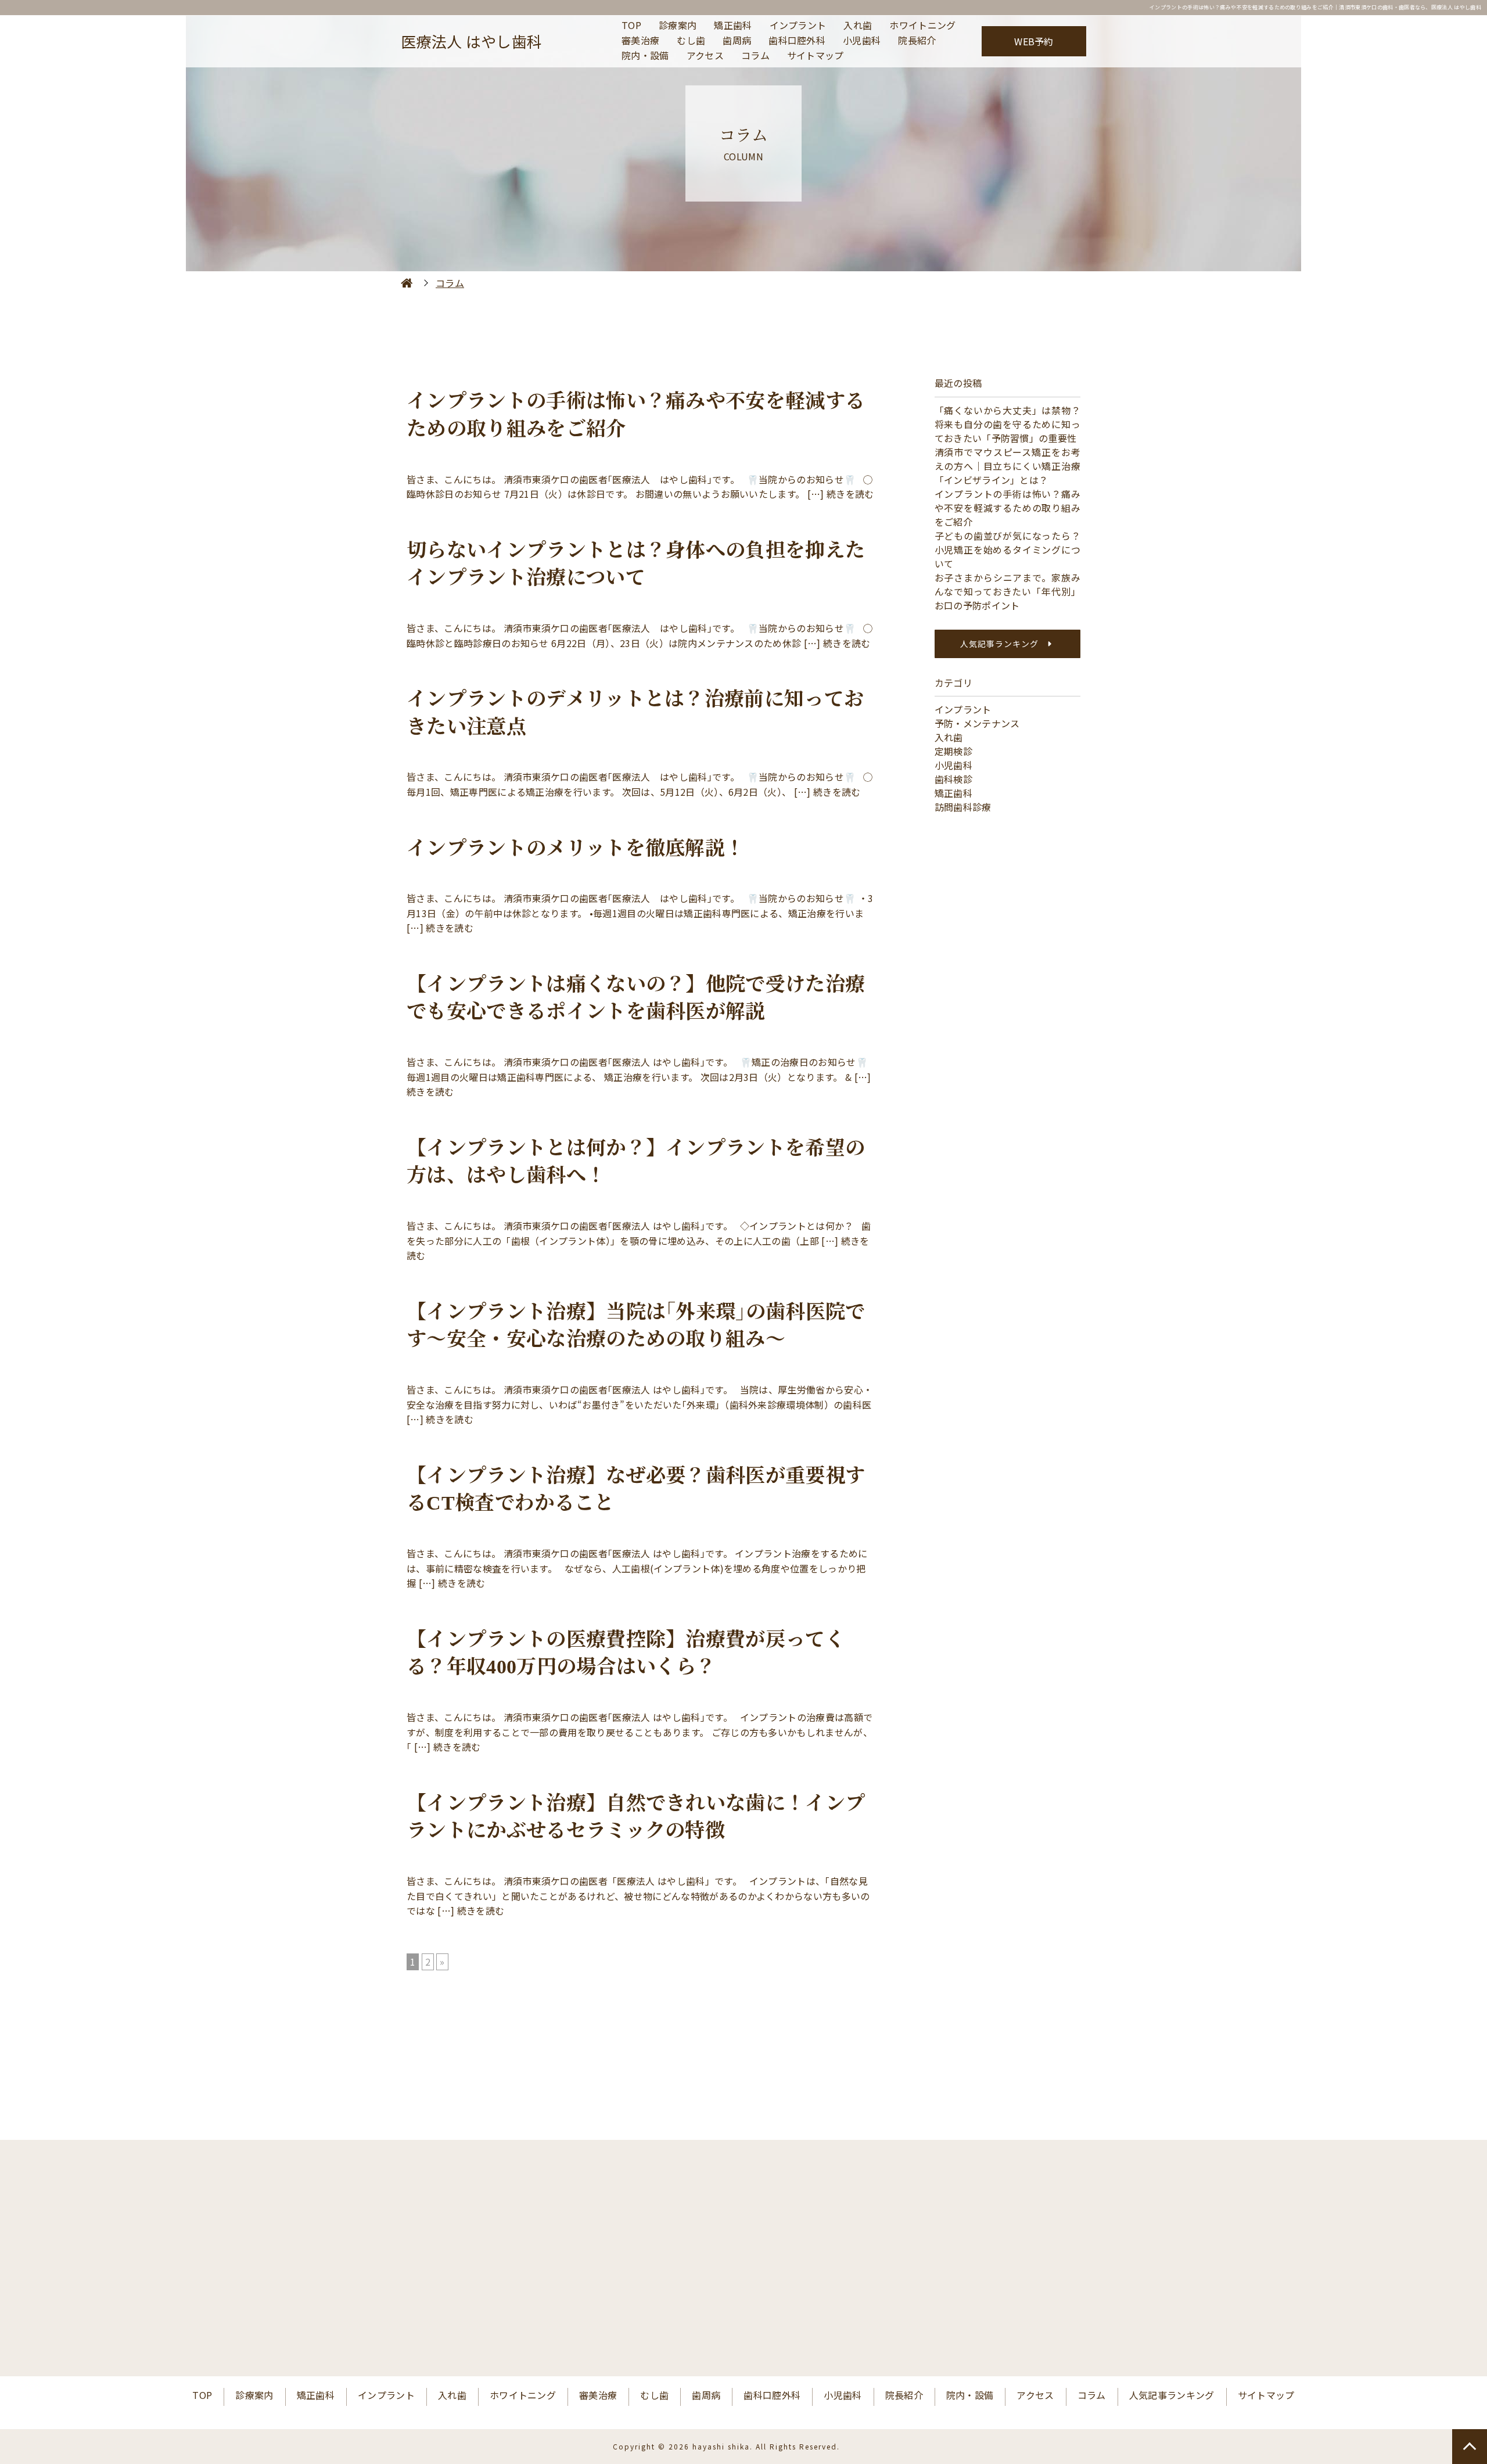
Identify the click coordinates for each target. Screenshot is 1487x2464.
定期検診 (953, 751)
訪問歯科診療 (963, 807)
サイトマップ (816, 56)
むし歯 (691, 41)
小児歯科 (862, 41)
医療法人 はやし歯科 (471, 41)
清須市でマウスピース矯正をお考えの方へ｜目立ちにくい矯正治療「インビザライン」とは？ (1008, 466)
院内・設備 (645, 56)
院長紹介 (917, 41)
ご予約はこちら (864, 2314)
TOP (631, 26)
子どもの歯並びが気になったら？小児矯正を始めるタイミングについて (1008, 549)
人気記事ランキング (999, 644)
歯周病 (737, 41)
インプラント (798, 26)
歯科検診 (953, 779)
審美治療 (640, 41)
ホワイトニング (922, 26)
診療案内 (678, 26)
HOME (407, 283)
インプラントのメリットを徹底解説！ (576, 848)
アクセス (705, 56)
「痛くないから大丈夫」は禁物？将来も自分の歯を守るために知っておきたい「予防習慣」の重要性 (1008, 424)
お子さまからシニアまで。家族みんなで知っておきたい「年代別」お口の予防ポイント (1008, 591)
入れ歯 (858, 26)
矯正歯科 (733, 26)
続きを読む (850, 494)
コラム (755, 56)
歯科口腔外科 (797, 41)
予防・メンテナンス (977, 723)
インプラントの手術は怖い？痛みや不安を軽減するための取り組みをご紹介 (1008, 508)
